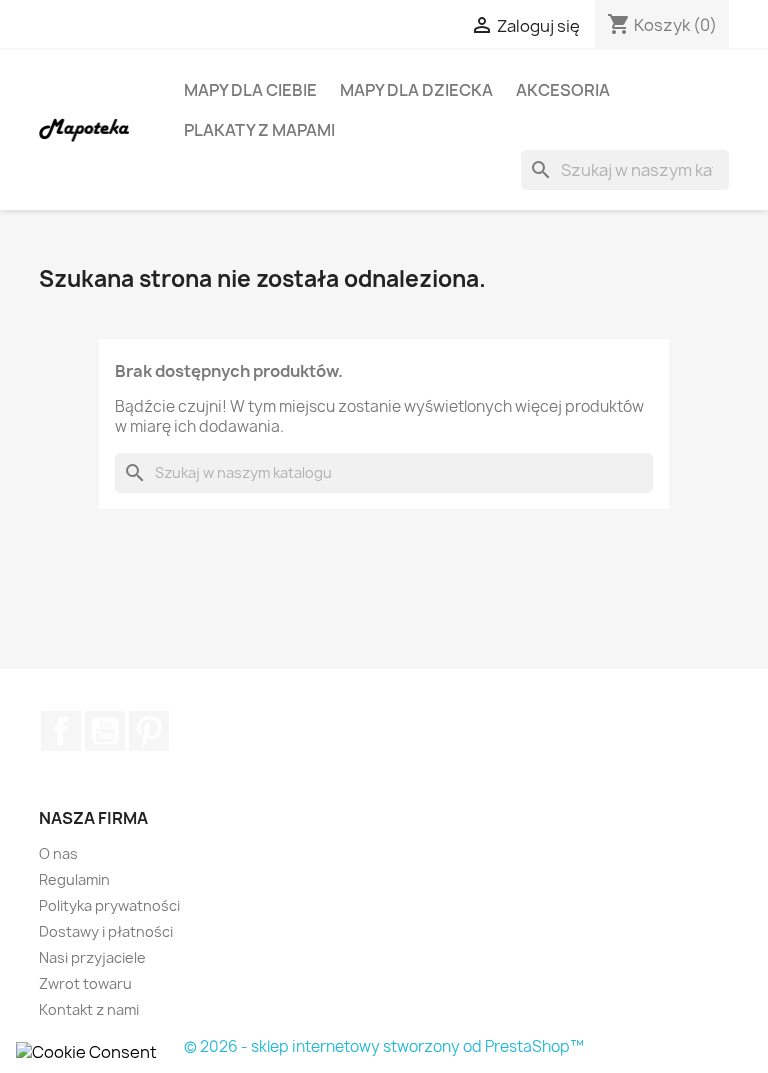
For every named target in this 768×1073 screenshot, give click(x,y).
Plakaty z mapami (259, 130)
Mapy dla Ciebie (250, 90)
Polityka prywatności (109, 905)
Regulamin (74, 879)
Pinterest (149, 731)
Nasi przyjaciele (92, 957)
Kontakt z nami (89, 1009)
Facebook (61, 731)
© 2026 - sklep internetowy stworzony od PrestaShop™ (384, 1046)
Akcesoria (563, 90)
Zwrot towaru (85, 983)
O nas (58, 853)
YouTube (105, 731)
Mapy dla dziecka (416, 90)
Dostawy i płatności (106, 931)
